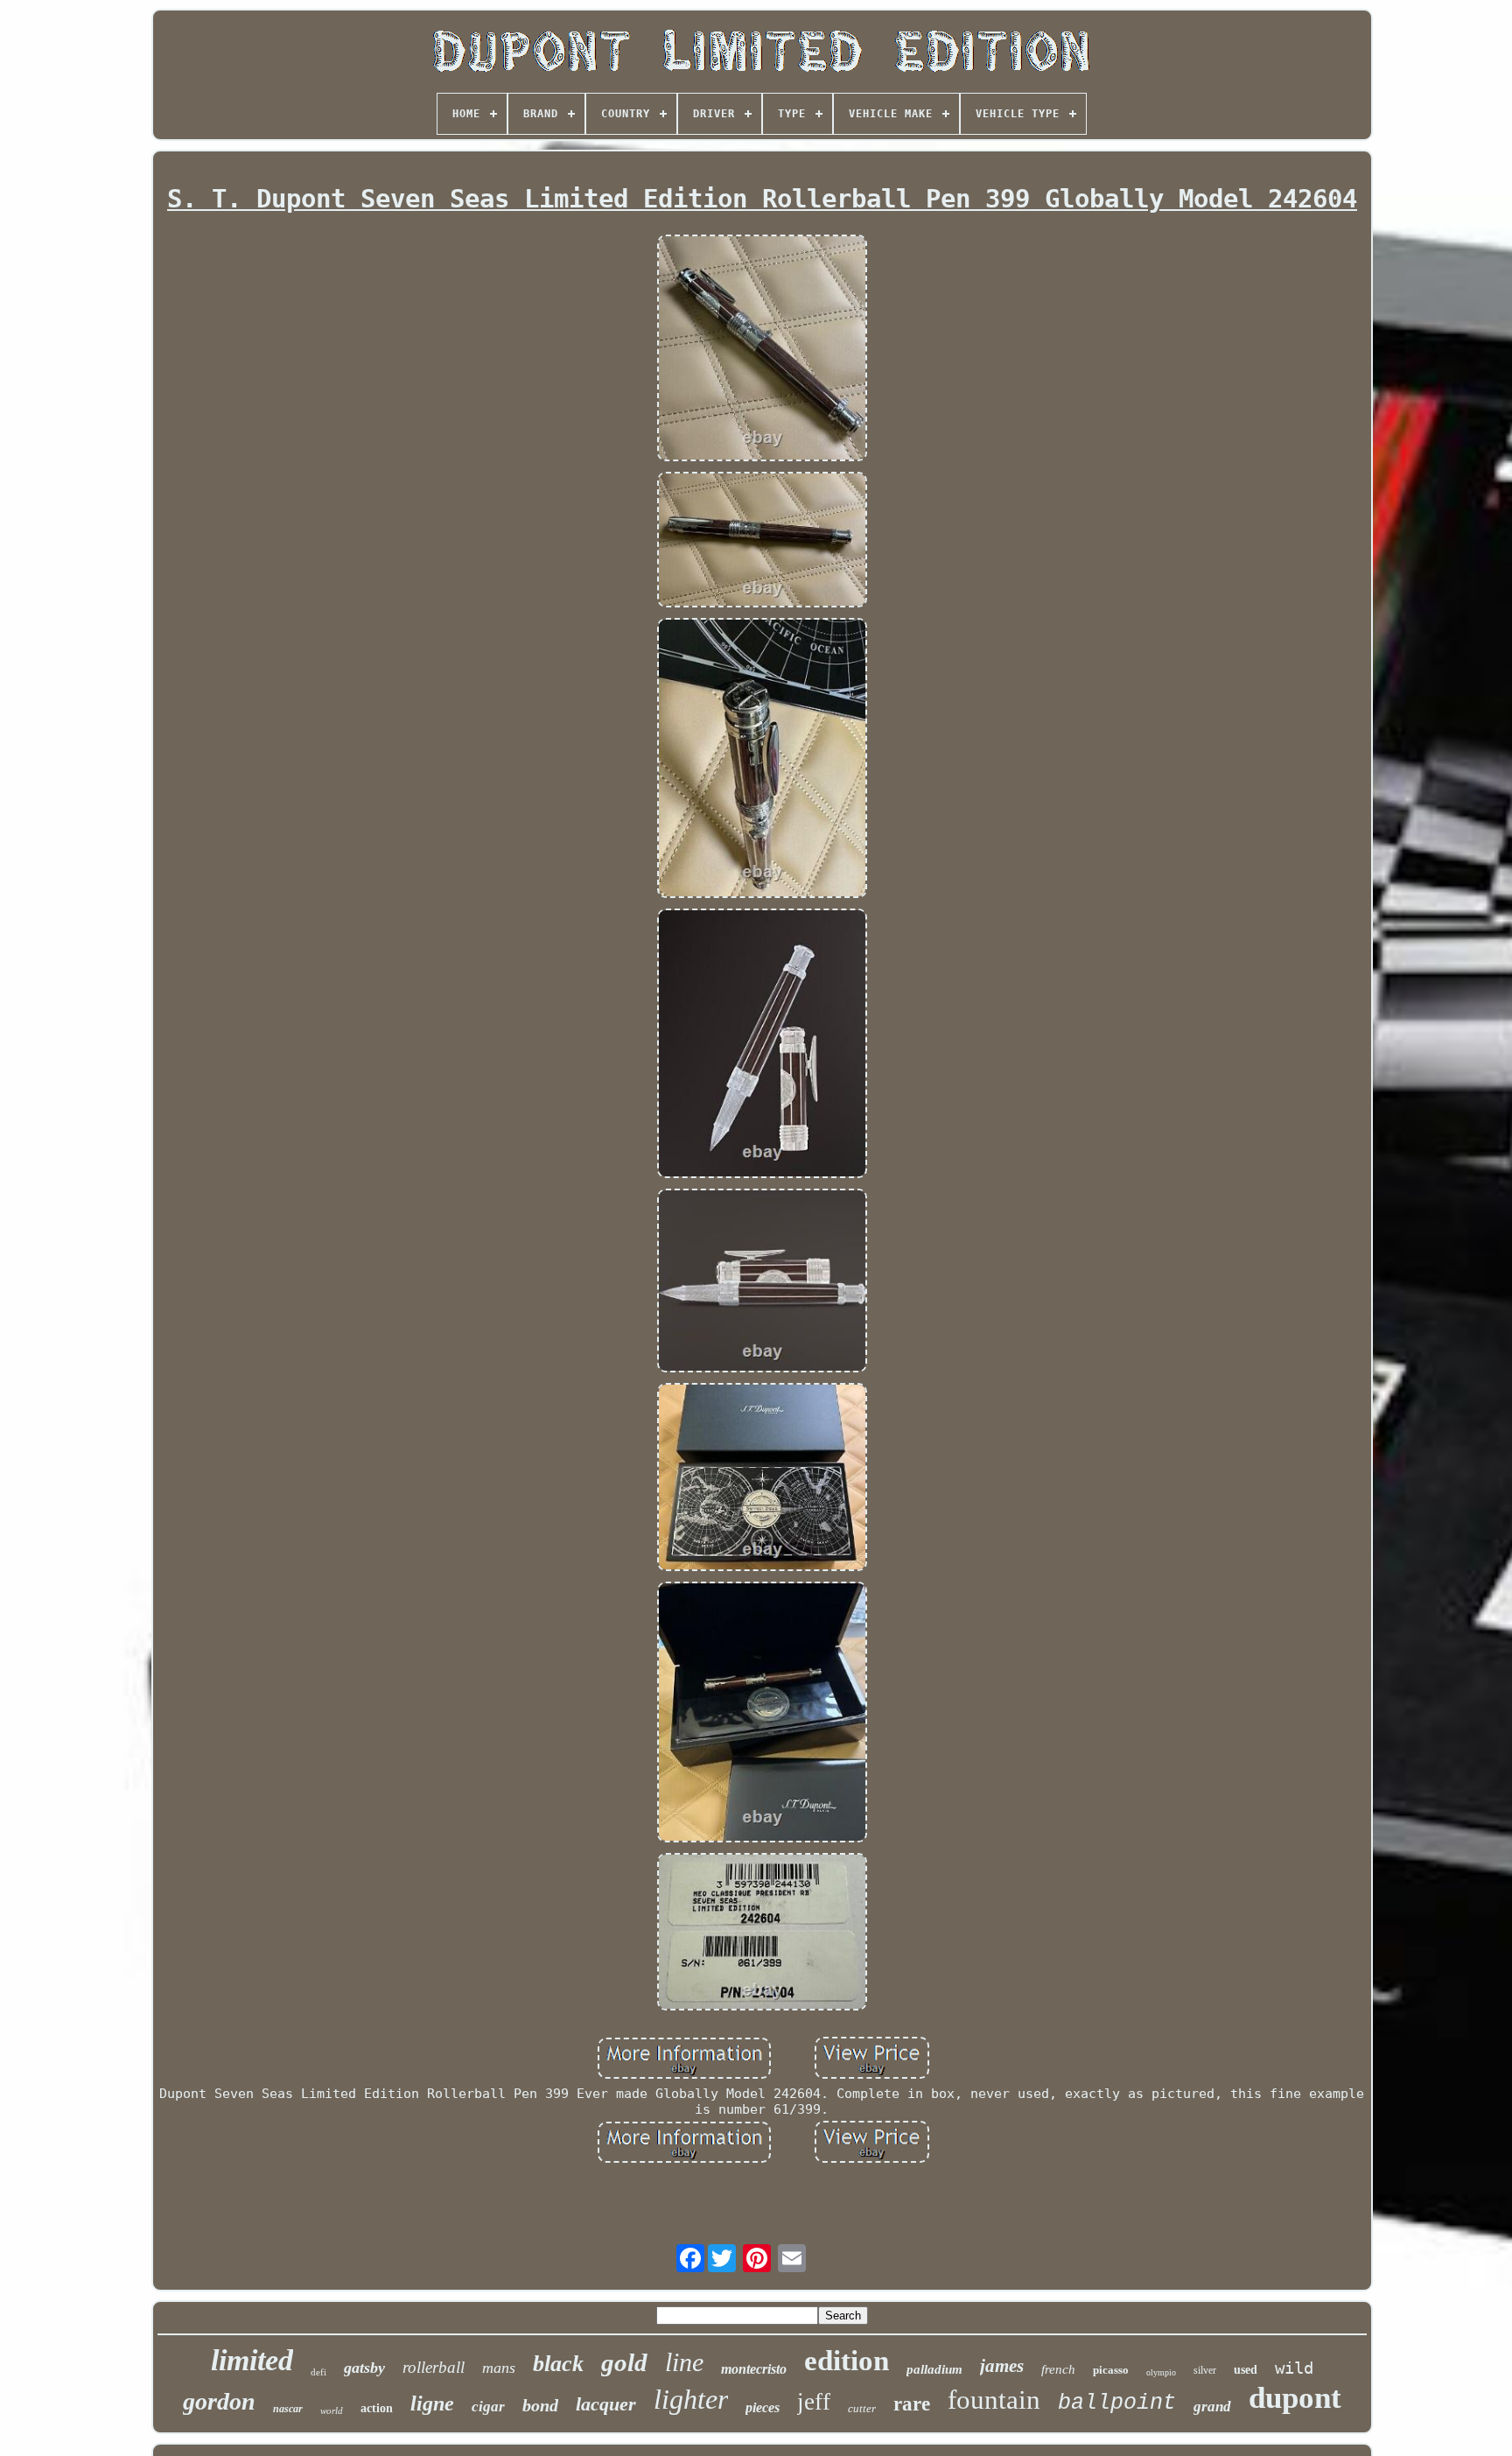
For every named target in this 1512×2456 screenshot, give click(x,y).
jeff (814, 2402)
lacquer (606, 2404)
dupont (1295, 2398)
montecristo (754, 2369)
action (377, 2408)
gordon (219, 2401)
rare (912, 2404)
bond (540, 2405)
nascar (288, 2409)
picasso (1111, 2370)
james (1002, 2366)
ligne (432, 2403)
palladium (934, 2369)
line (684, 2362)
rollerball (434, 2367)
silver (1205, 2370)
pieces (763, 2407)
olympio (1161, 2372)
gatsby (364, 2368)
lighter (691, 2399)
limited (252, 2360)
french (1058, 2369)
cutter (862, 2408)
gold (624, 2362)
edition (847, 2361)
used (1246, 2370)
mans (499, 2368)
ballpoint (1117, 2403)
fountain (994, 2400)
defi (318, 2372)
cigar (488, 2407)
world (332, 2410)
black (558, 2364)
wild (1294, 2368)
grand (1212, 2407)
